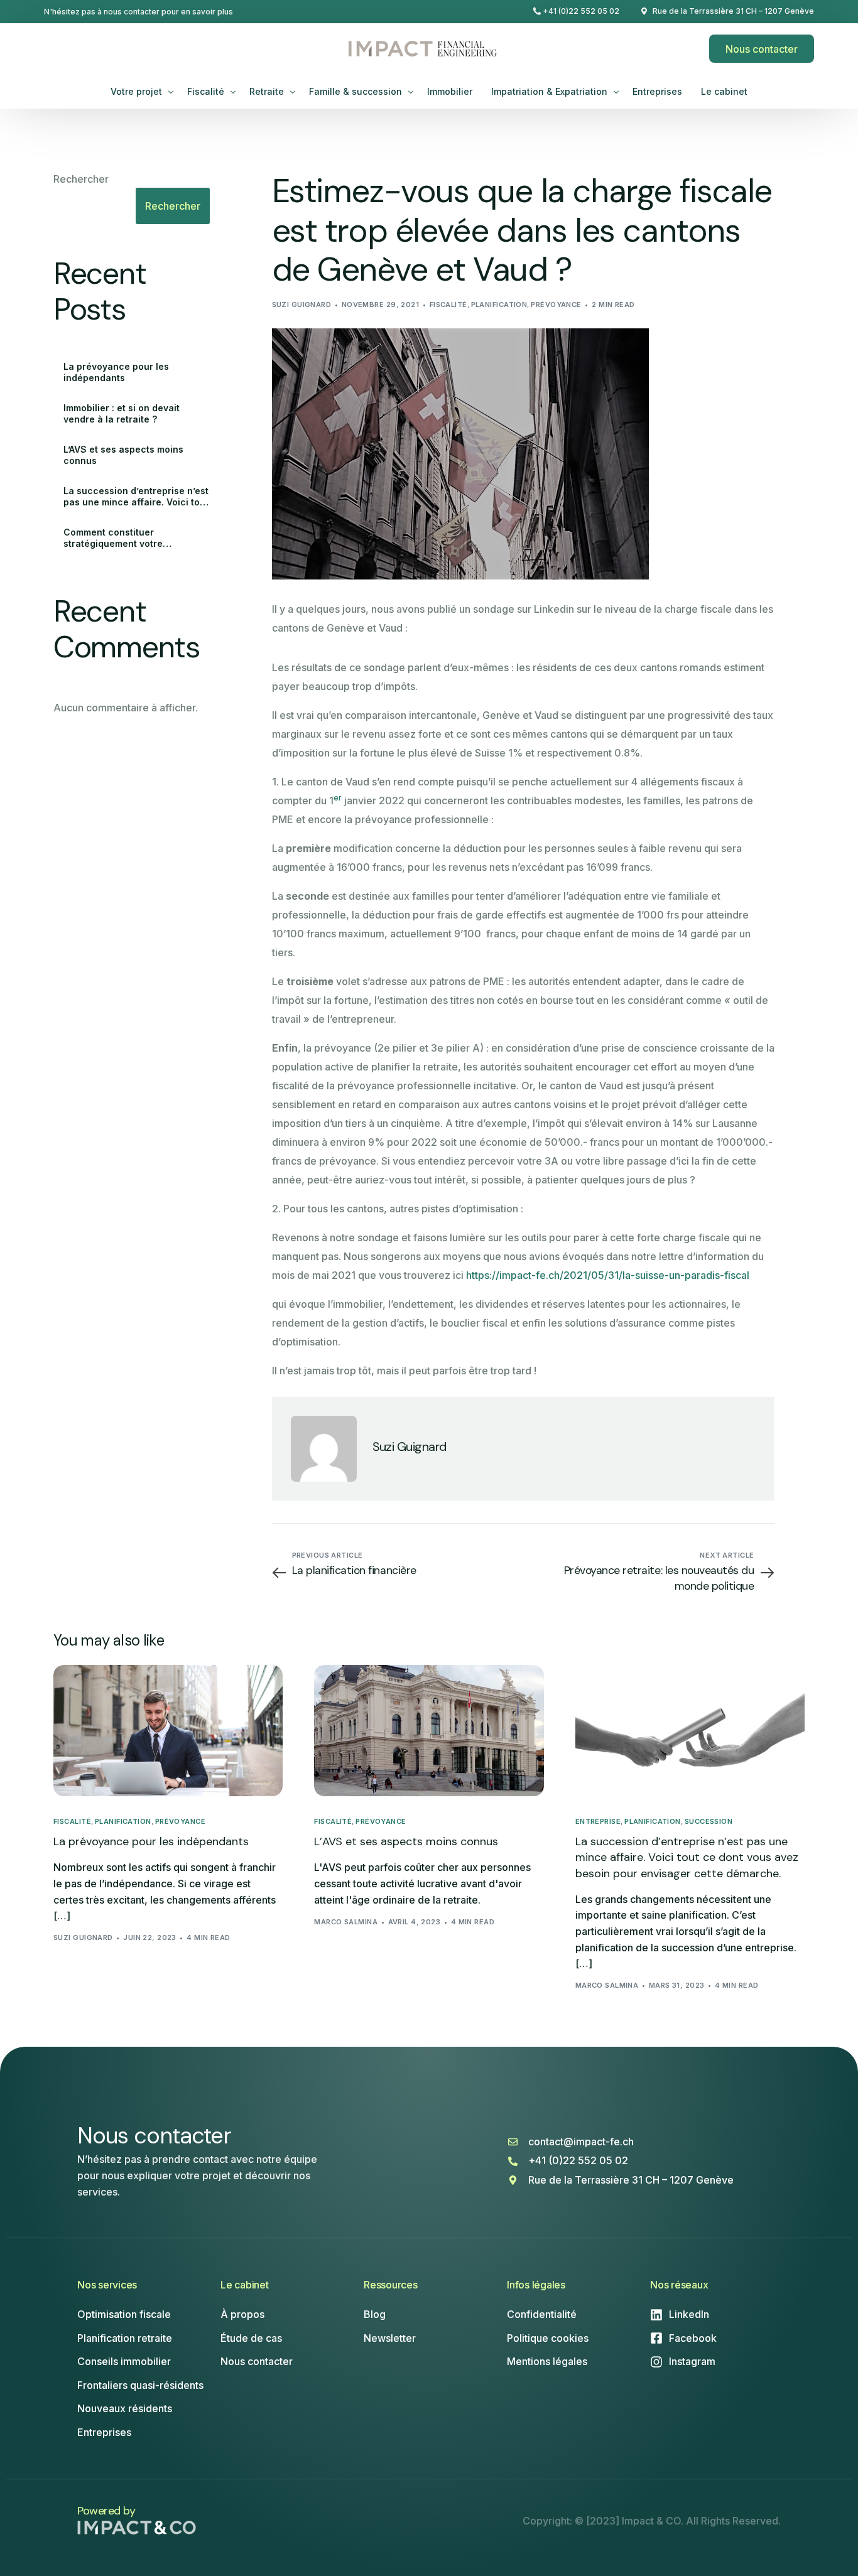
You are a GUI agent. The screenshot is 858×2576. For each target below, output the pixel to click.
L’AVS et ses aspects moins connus (123, 455)
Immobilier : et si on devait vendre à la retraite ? (122, 413)
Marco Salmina (346, 1922)
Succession (709, 1822)
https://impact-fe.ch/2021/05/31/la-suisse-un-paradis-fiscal (608, 1275)
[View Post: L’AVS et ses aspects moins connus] (429, 1730)
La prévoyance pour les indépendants (116, 372)
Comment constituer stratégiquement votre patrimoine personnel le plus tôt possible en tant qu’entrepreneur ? (134, 538)
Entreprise (598, 1822)
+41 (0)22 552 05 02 (581, 11)
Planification (499, 304)
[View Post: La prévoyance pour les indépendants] (168, 1730)
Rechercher (81, 179)
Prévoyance (556, 304)
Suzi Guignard (302, 304)
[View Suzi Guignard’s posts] (324, 1449)
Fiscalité (448, 304)
